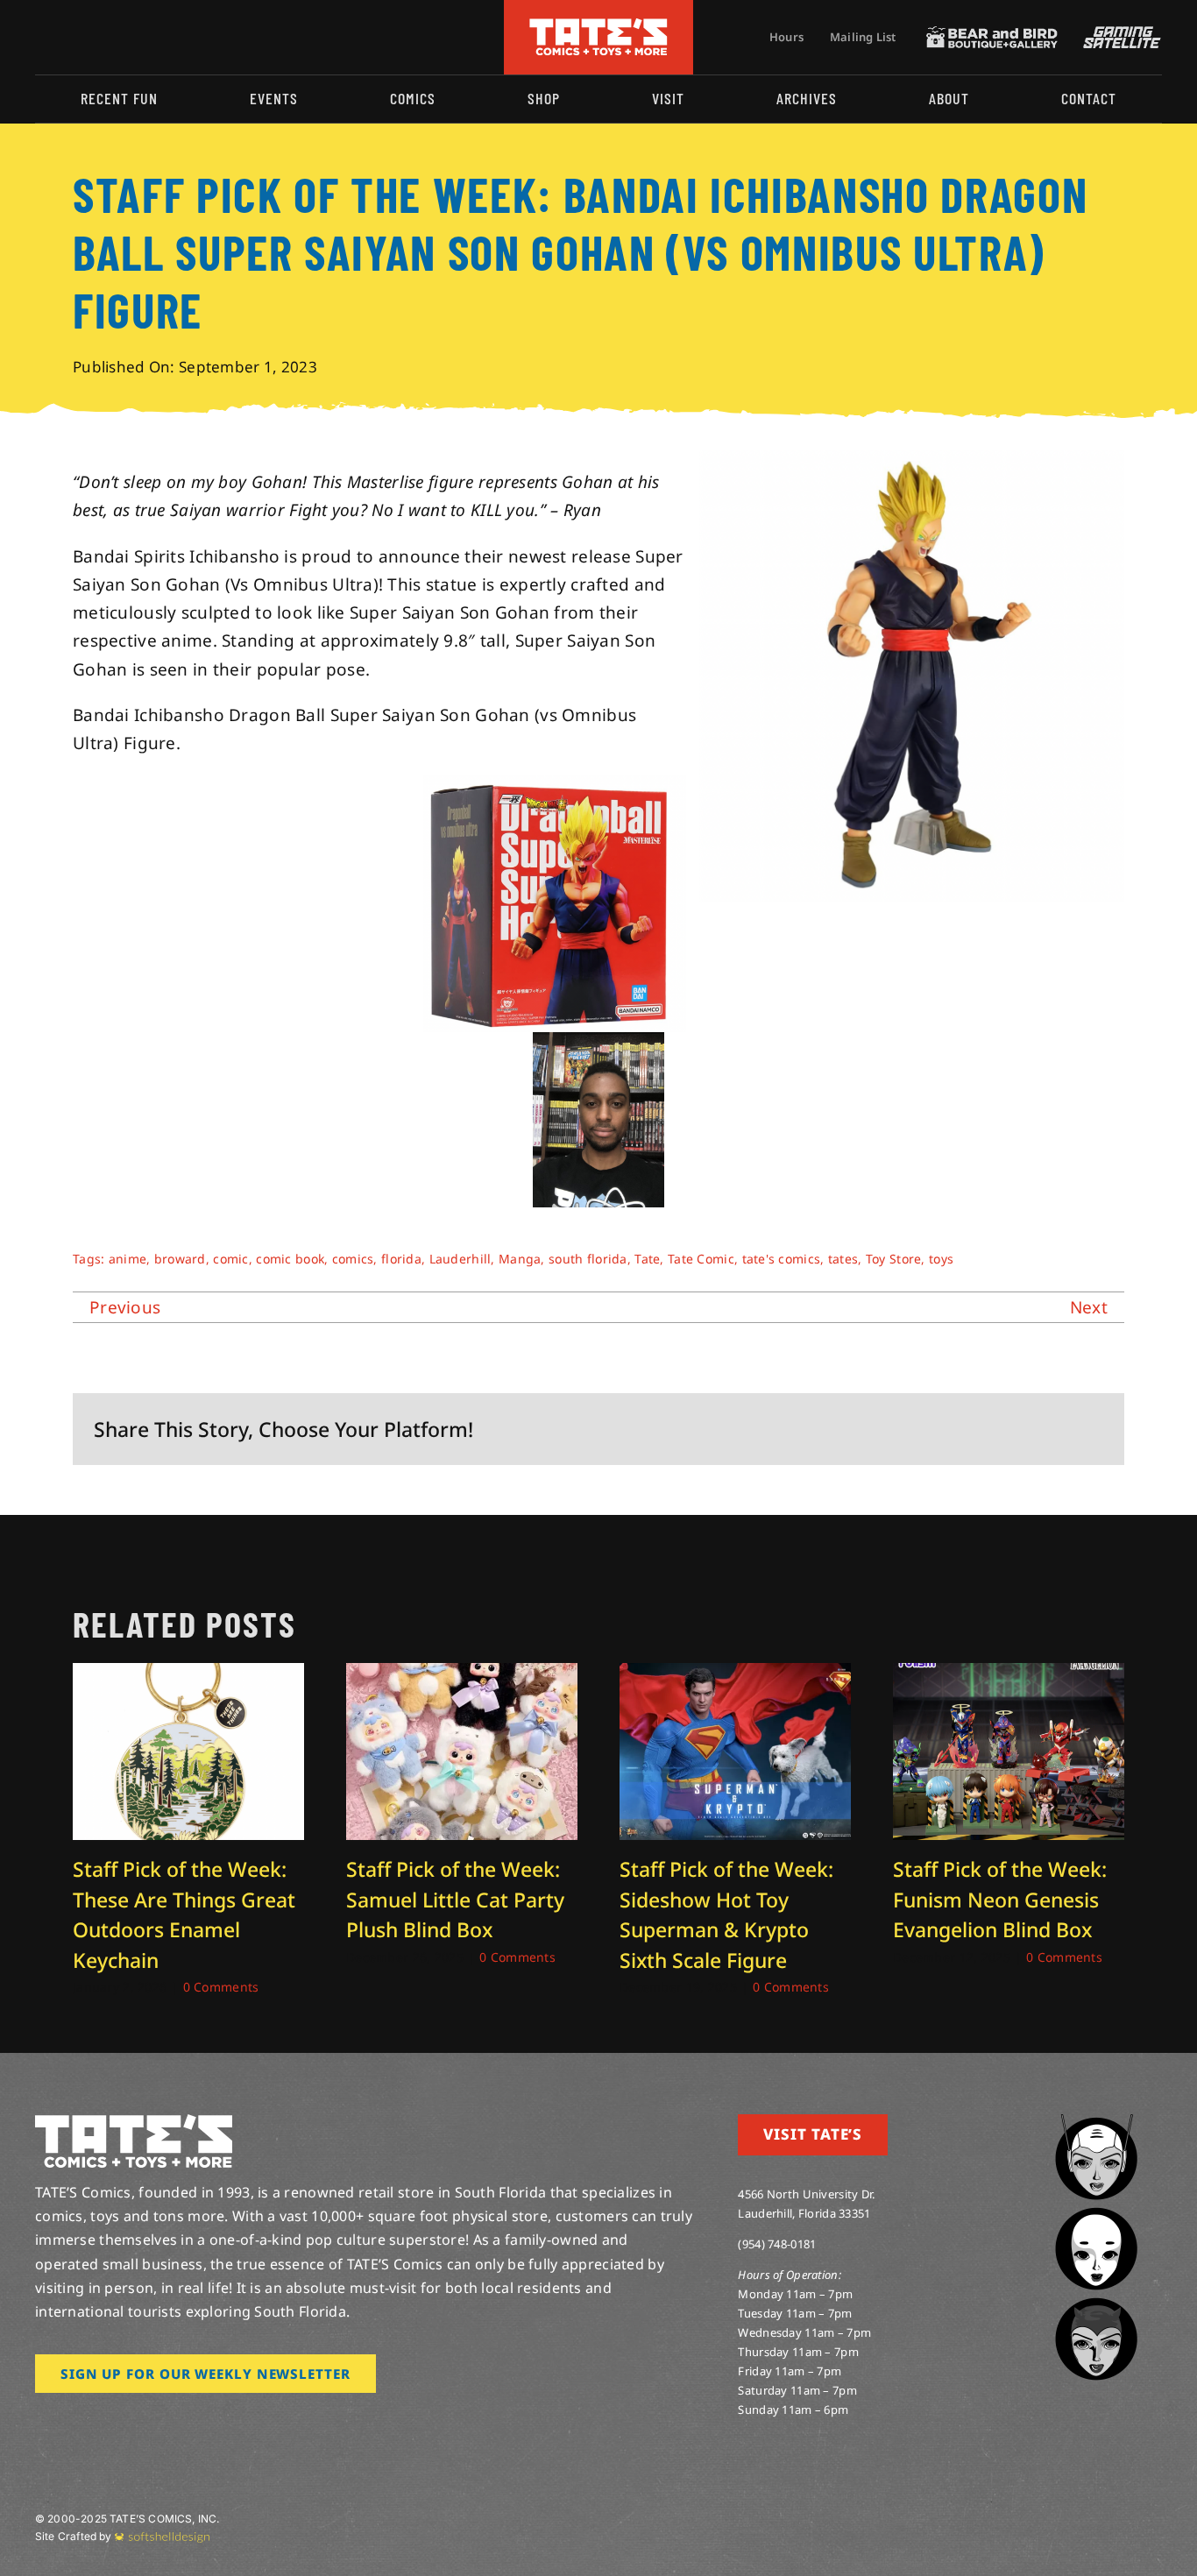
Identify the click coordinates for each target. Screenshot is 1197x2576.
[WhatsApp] (1032, 1430)
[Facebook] (919, 1430)
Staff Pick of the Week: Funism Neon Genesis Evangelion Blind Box (1000, 1899)
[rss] (153, 37)
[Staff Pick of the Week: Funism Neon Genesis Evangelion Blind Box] (1009, 1674)
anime (127, 1259)
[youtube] (97, 37)
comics (353, 1259)
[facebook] (68, 37)
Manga (520, 1259)
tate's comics (782, 1259)
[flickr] (125, 37)
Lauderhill (460, 1259)
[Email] (1089, 1430)
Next (1089, 1307)
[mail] (181, 37)
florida (401, 1259)
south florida (588, 1259)
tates (843, 1259)
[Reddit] (976, 1430)
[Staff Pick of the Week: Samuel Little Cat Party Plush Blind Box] (462, 1674)
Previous (125, 1307)
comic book (290, 1259)
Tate (647, 1259)
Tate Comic (701, 1259)
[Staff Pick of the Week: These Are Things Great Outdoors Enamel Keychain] (188, 1674)
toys (941, 1259)
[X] (948, 1430)
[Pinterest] (1061, 1430)
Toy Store (894, 1259)
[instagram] (40, 37)
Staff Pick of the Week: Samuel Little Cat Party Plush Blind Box (455, 1899)
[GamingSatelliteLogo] (1118, 34)
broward (180, 1259)
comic (230, 1259)
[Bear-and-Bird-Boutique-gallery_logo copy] (992, 34)
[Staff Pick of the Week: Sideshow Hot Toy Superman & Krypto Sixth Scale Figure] (735, 1674)
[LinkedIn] (1004, 1430)
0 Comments (221, 1987)
